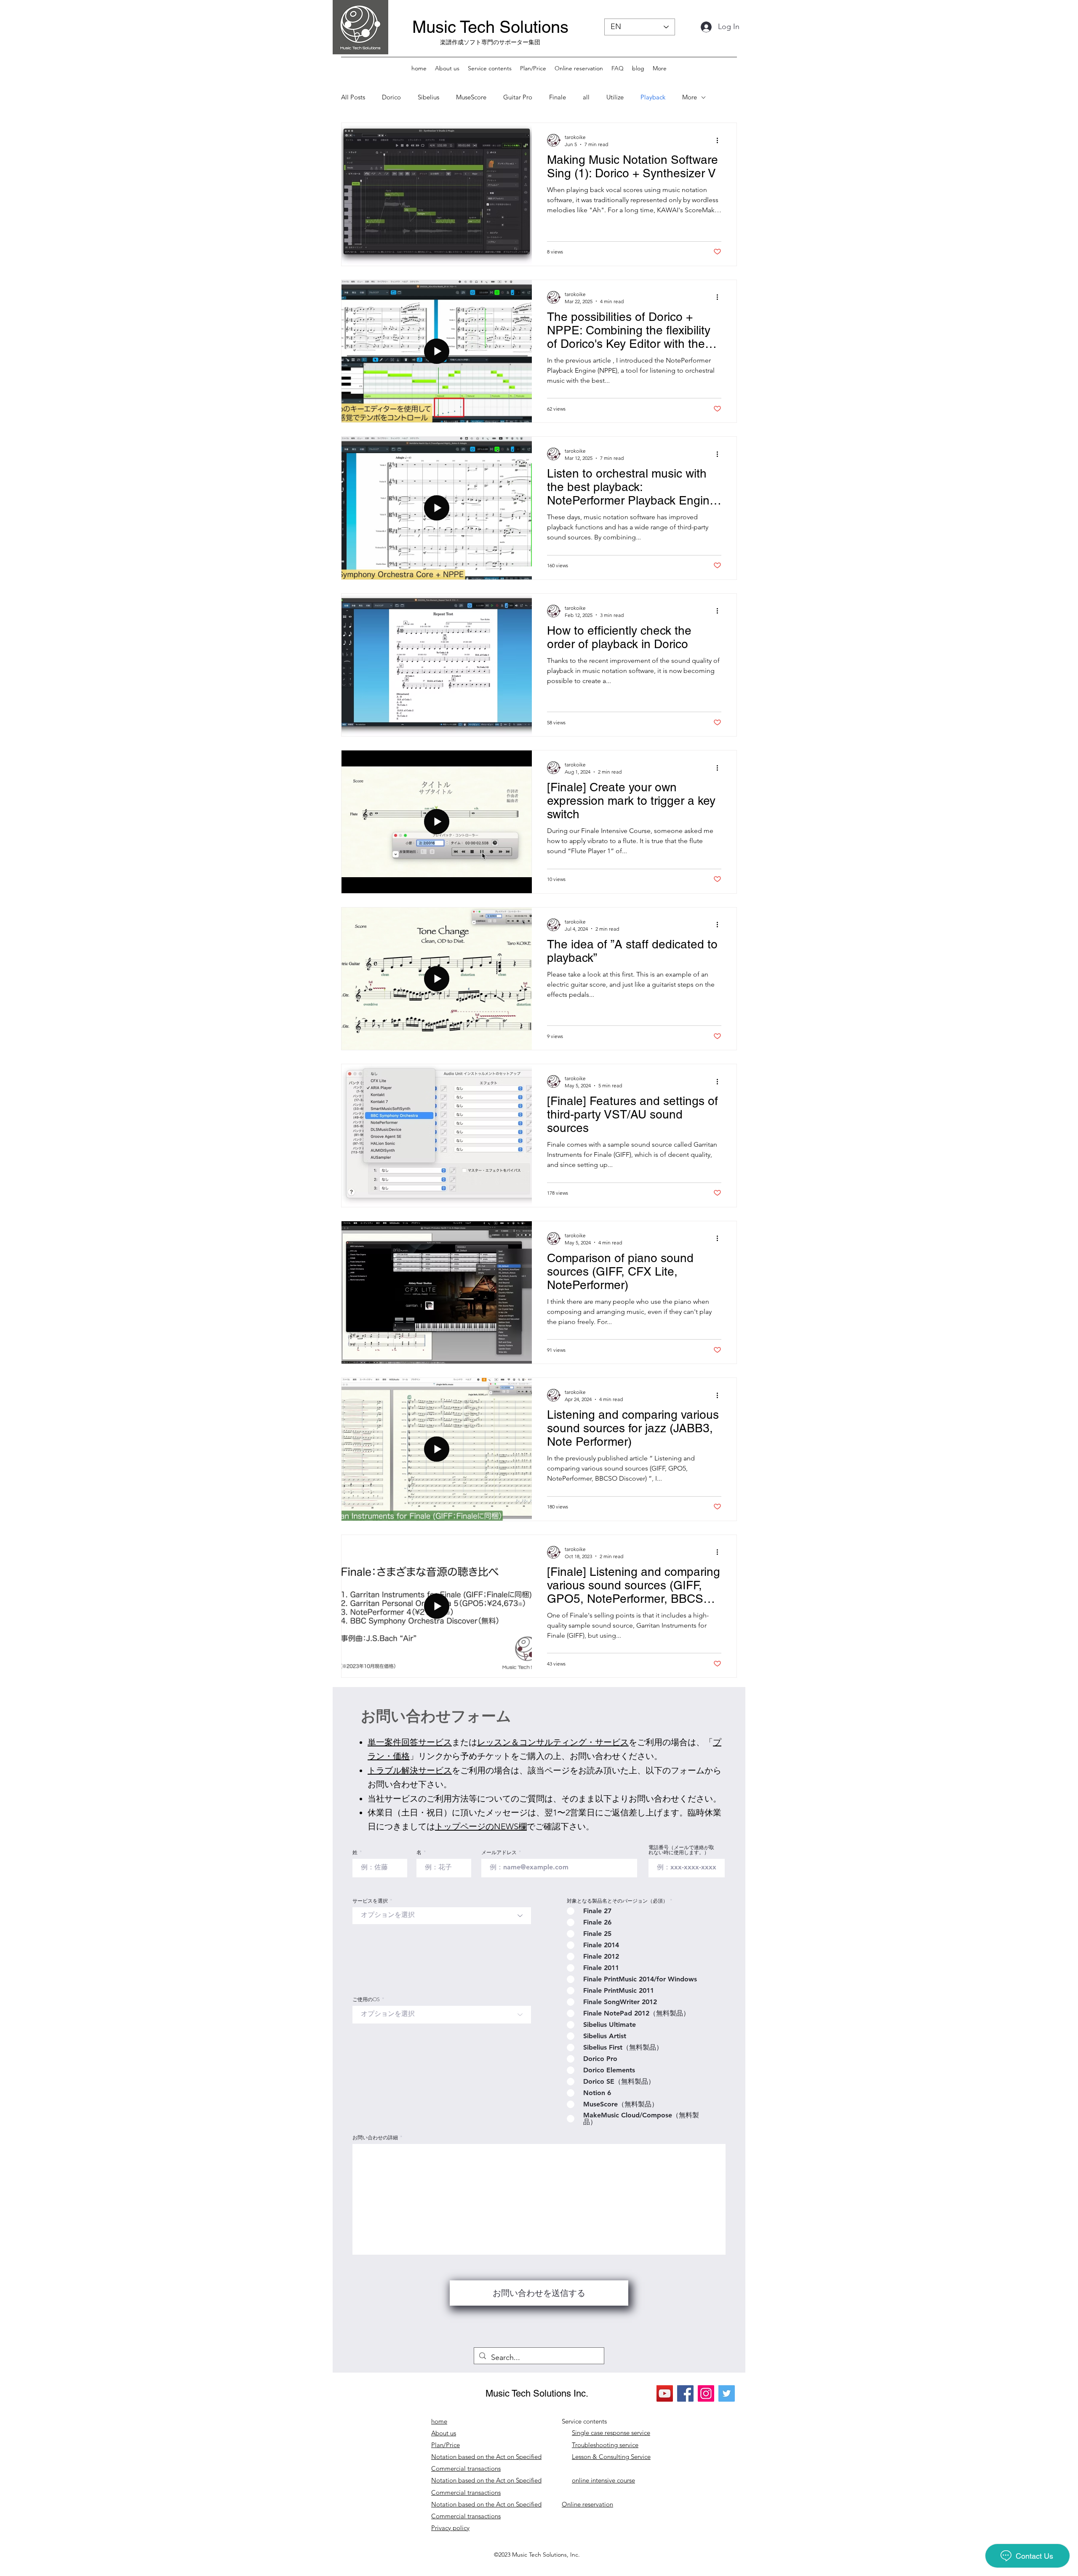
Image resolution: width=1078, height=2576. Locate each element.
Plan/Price (446, 2445)
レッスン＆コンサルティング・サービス (553, 1742)
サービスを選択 (370, 1901)
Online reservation (587, 2504)
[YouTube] (665, 2393)
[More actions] (720, 140)
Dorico (391, 97)
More (690, 97)
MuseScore (471, 97)
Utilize (615, 97)
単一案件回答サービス (410, 1742)
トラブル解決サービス (410, 1770)
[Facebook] (685, 2393)
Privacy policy (450, 2528)
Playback (653, 97)
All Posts (353, 97)
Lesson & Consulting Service (611, 2457)
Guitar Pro (518, 97)
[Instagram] (706, 2393)
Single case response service (611, 2433)
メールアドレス (499, 1853)
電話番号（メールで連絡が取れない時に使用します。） (681, 1850)
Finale (558, 97)
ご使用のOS (366, 1999)
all (586, 97)
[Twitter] (727, 2393)
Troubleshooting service (605, 2445)
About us (444, 2433)
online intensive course (603, 2480)
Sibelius (428, 97)
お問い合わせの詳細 (375, 2138)
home (439, 2421)
